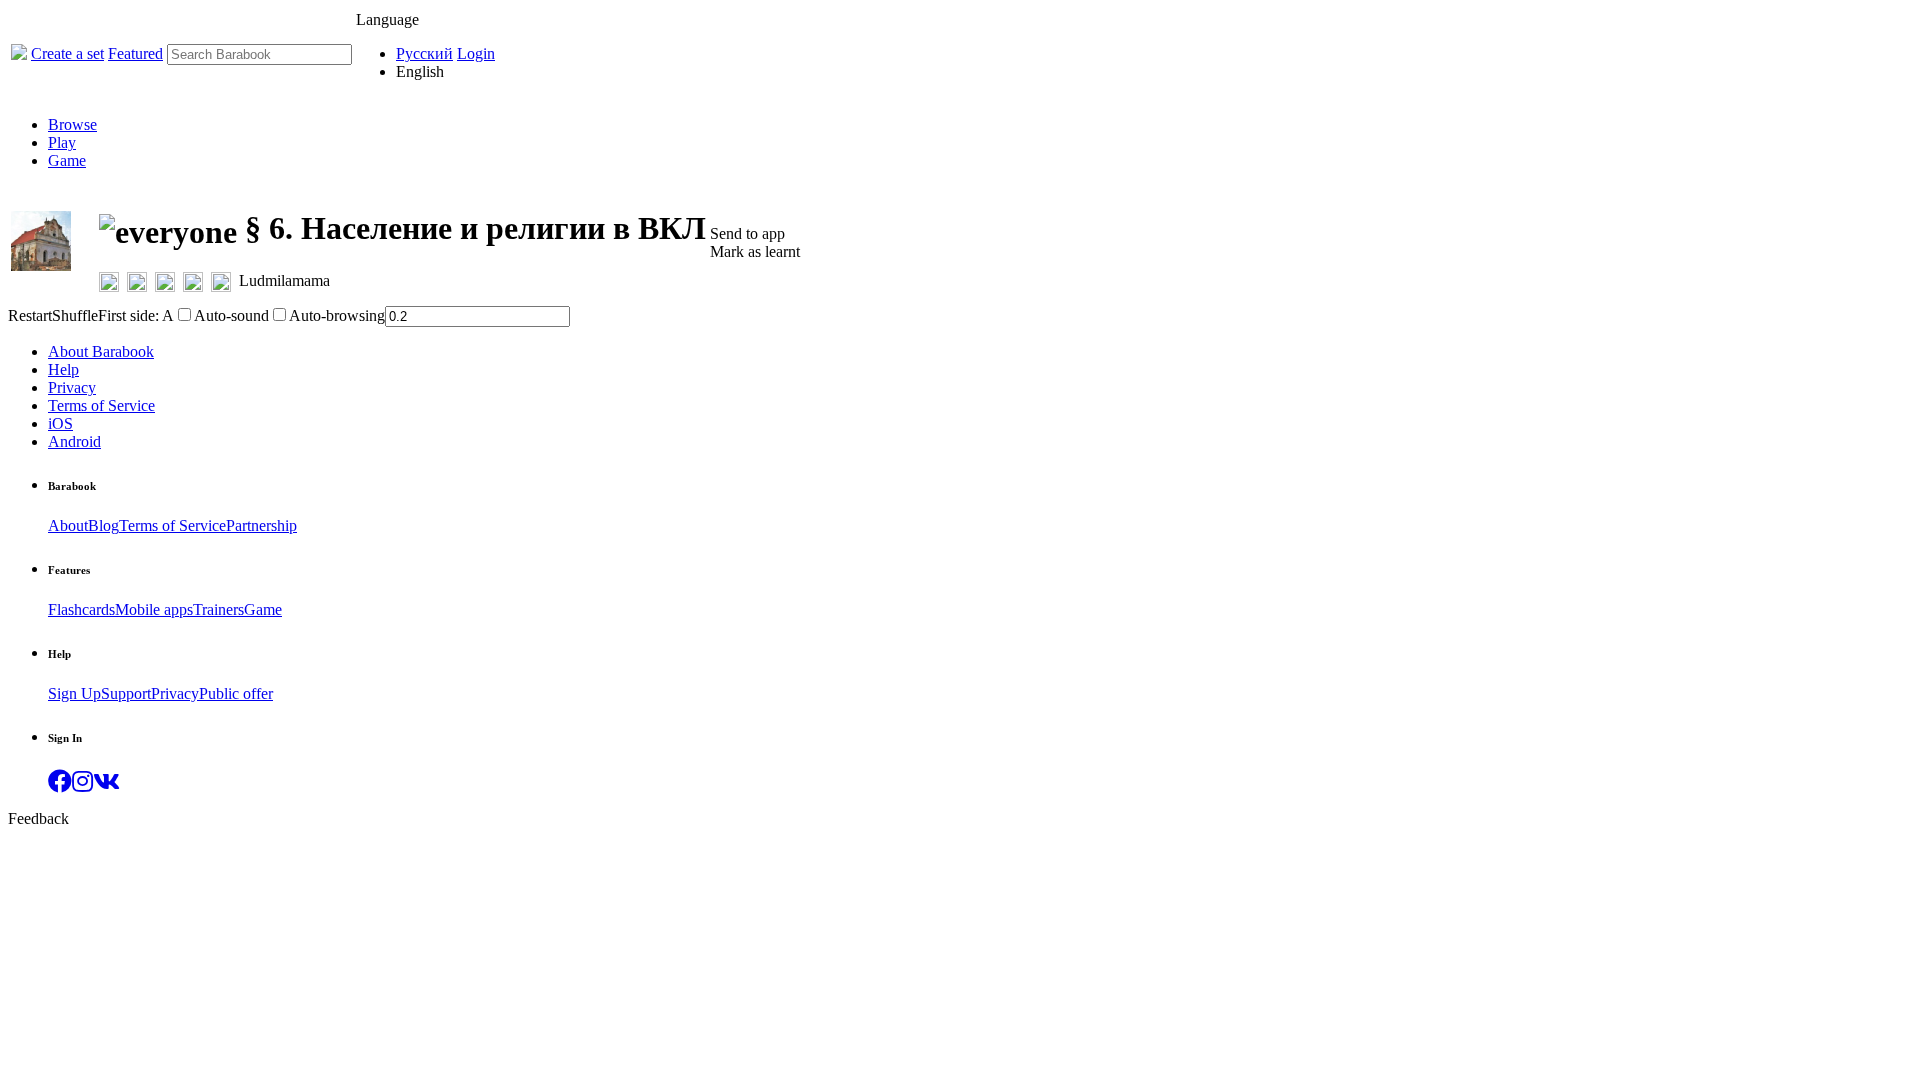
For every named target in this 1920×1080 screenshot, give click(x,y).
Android (74, 441)
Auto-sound (231, 315)
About (68, 525)
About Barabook (101, 351)
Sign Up (74, 693)
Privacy (72, 387)
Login (476, 53)
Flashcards (81, 609)
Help (63, 369)
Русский (424, 53)
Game (67, 160)
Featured (135, 53)
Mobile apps (154, 609)
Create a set (67, 53)
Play (62, 142)
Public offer (236, 693)
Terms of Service (101, 405)
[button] (60, 784)
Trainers (218, 609)
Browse (72, 124)
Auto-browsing (337, 315)
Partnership (261, 525)
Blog (103, 525)
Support (126, 693)
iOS (60, 423)
